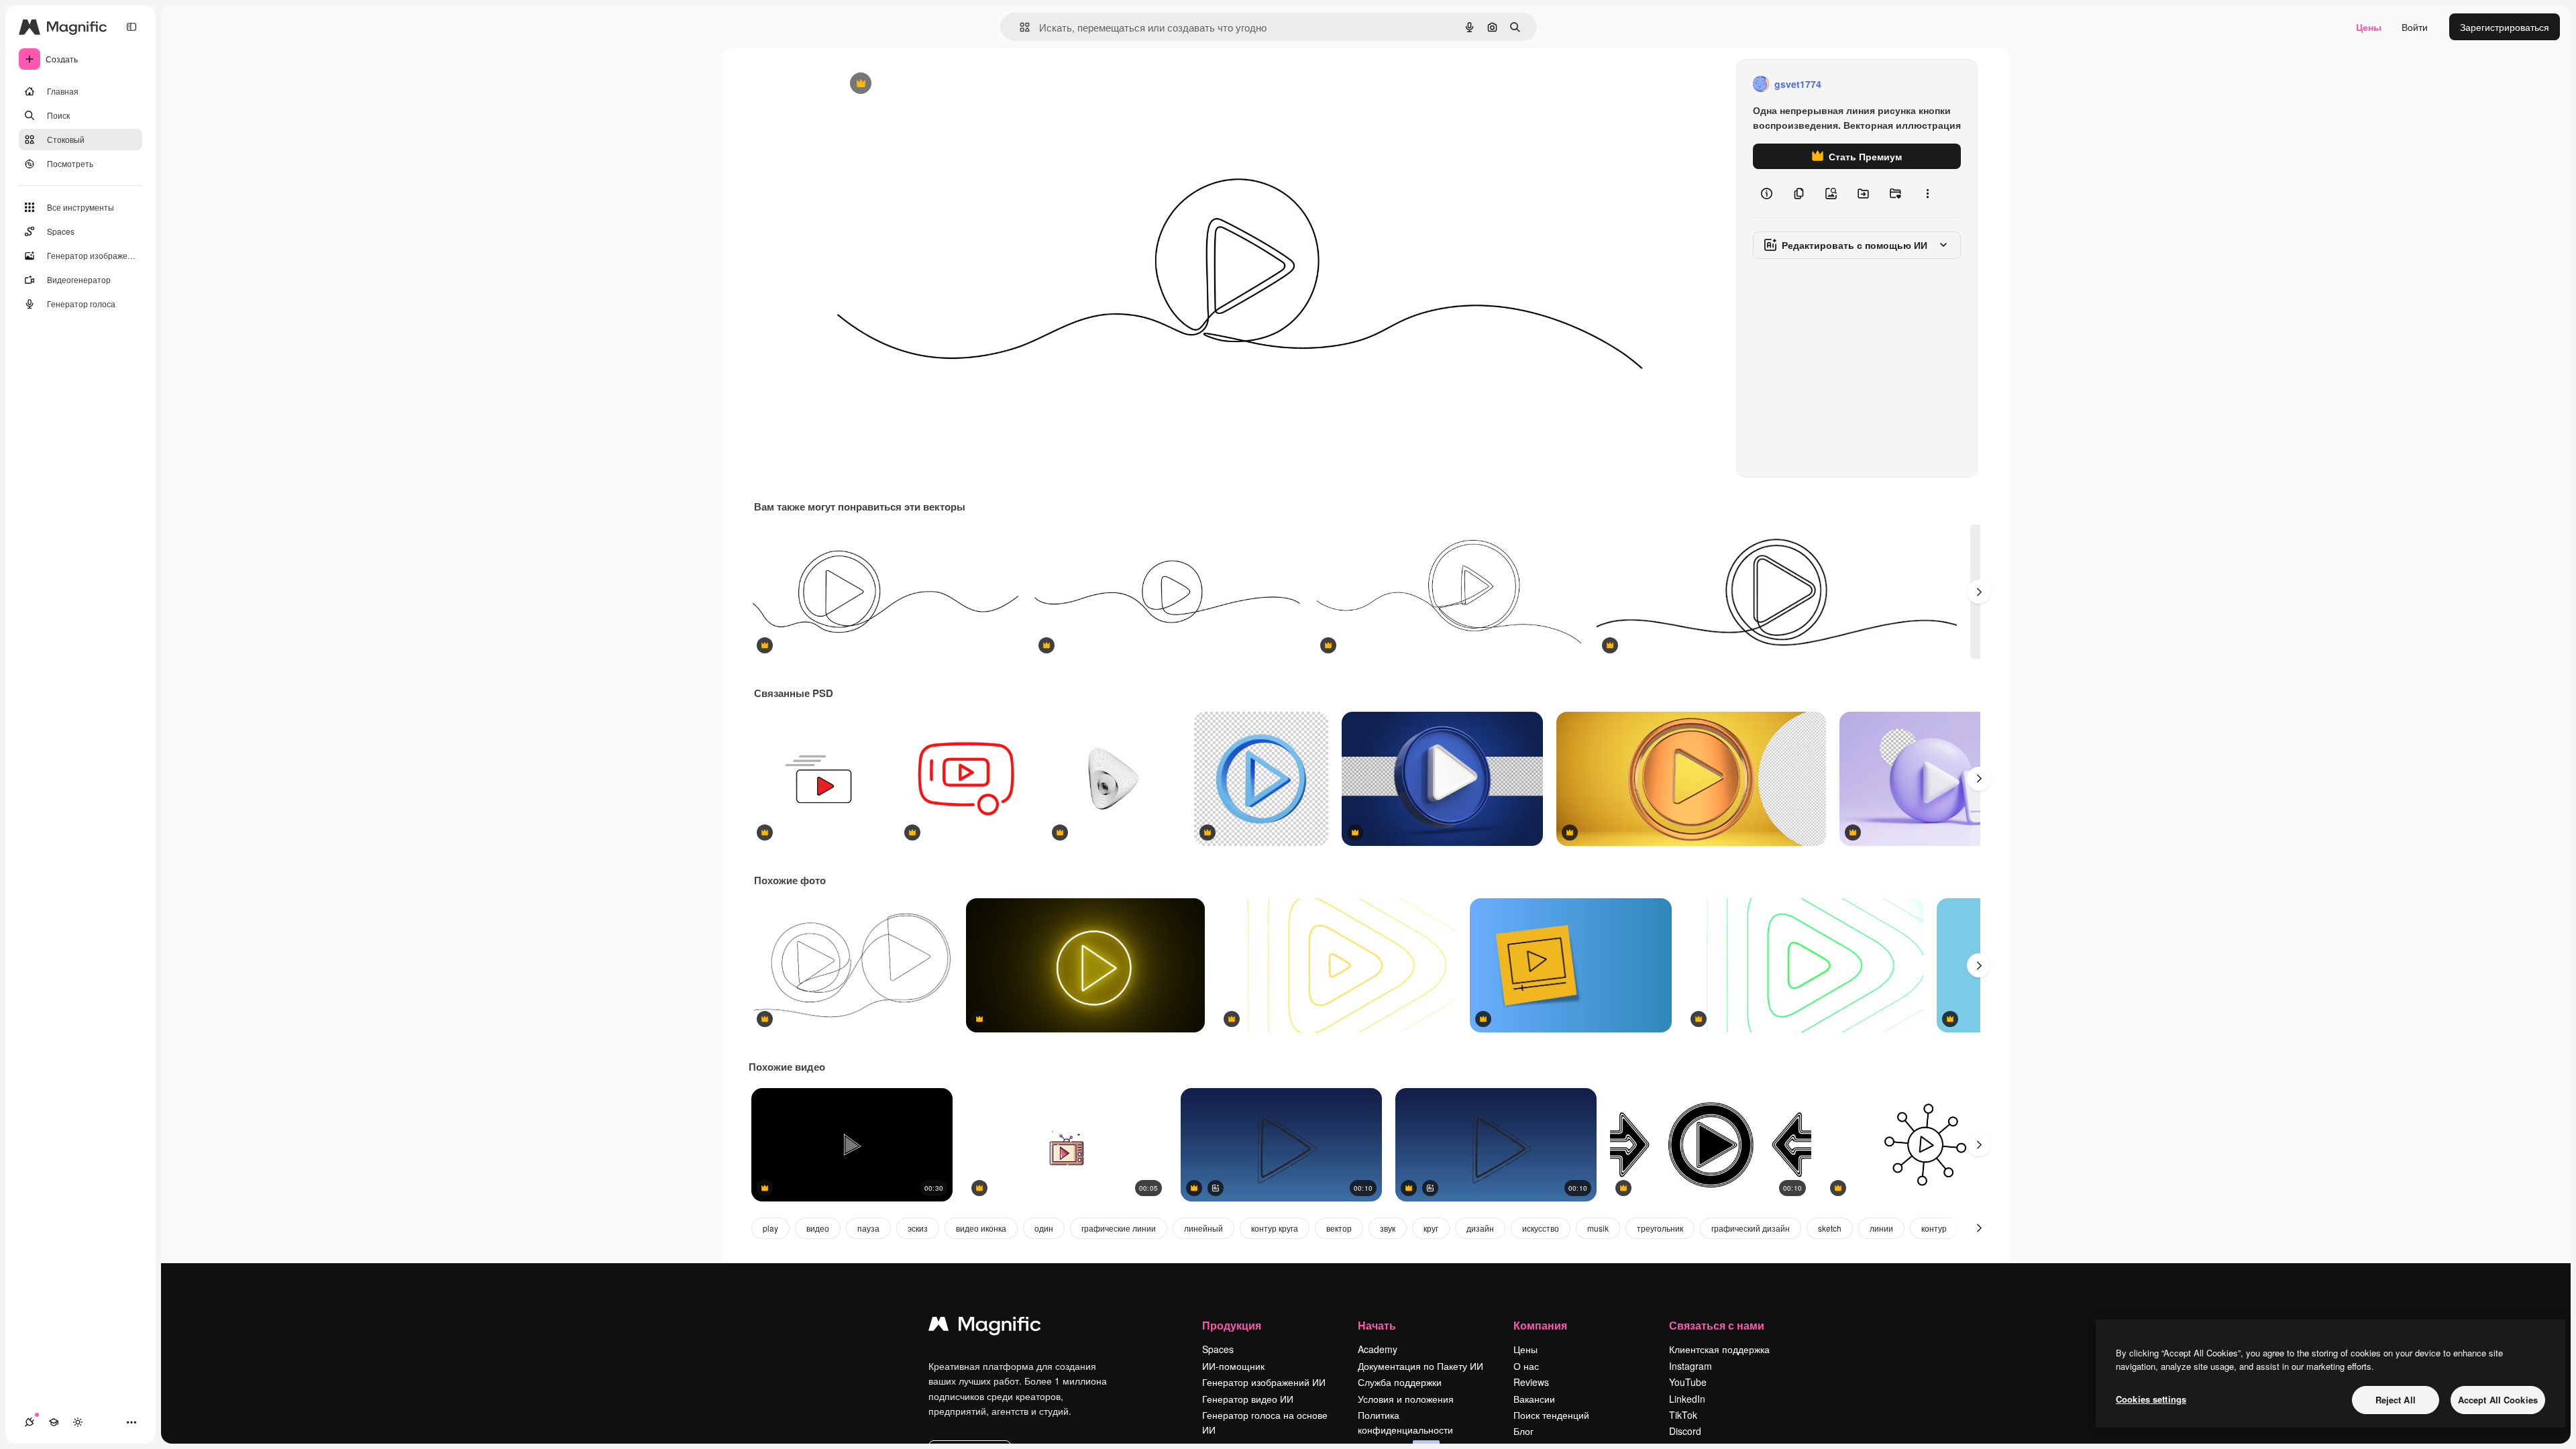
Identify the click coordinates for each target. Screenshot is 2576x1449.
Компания (1540, 1325)
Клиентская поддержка (1719, 1349)
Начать (1377, 1325)
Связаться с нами (1717, 1325)
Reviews (1531, 1382)
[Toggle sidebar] (131, 27)
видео (818, 1228)
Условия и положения (1406, 1399)
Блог (1523, 1431)
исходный (926, 84)
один (1044, 1228)
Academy (1378, 1349)
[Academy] (54, 1422)
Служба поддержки (1400, 1382)
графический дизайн (1751, 1228)
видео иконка (981, 1228)
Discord (1685, 1431)
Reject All (2396, 1400)
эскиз (918, 1228)
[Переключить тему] (78, 1422)
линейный (1203, 1228)
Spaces (1218, 1349)
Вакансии (1534, 1399)
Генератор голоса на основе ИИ (1265, 1422)
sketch (1830, 1228)
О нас (1526, 1366)
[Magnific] (985, 1327)
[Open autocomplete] (1019, 27)
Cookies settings (2151, 1399)
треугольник (1660, 1228)
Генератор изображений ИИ (1264, 1382)
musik (1598, 1228)
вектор (1339, 1228)
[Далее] (1979, 592)
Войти (2415, 27)
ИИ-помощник (1233, 1366)
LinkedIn (1687, 1399)
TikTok (1683, 1415)
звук (1388, 1228)
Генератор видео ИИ (1248, 1399)
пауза (868, 1228)
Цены (2369, 27)
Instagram (1690, 1366)
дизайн (1480, 1228)
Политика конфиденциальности (1405, 1422)
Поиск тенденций (1551, 1415)
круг (1431, 1228)
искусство (1541, 1228)
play (770, 1228)
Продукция (1232, 1325)
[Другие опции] (1927, 193)
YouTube (1688, 1382)
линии (1881, 1228)
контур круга (1275, 1228)
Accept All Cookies (2498, 1400)
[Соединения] (30, 1422)
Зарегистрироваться (2505, 27)
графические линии (1119, 1228)
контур (1934, 1228)
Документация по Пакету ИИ (1420, 1366)
